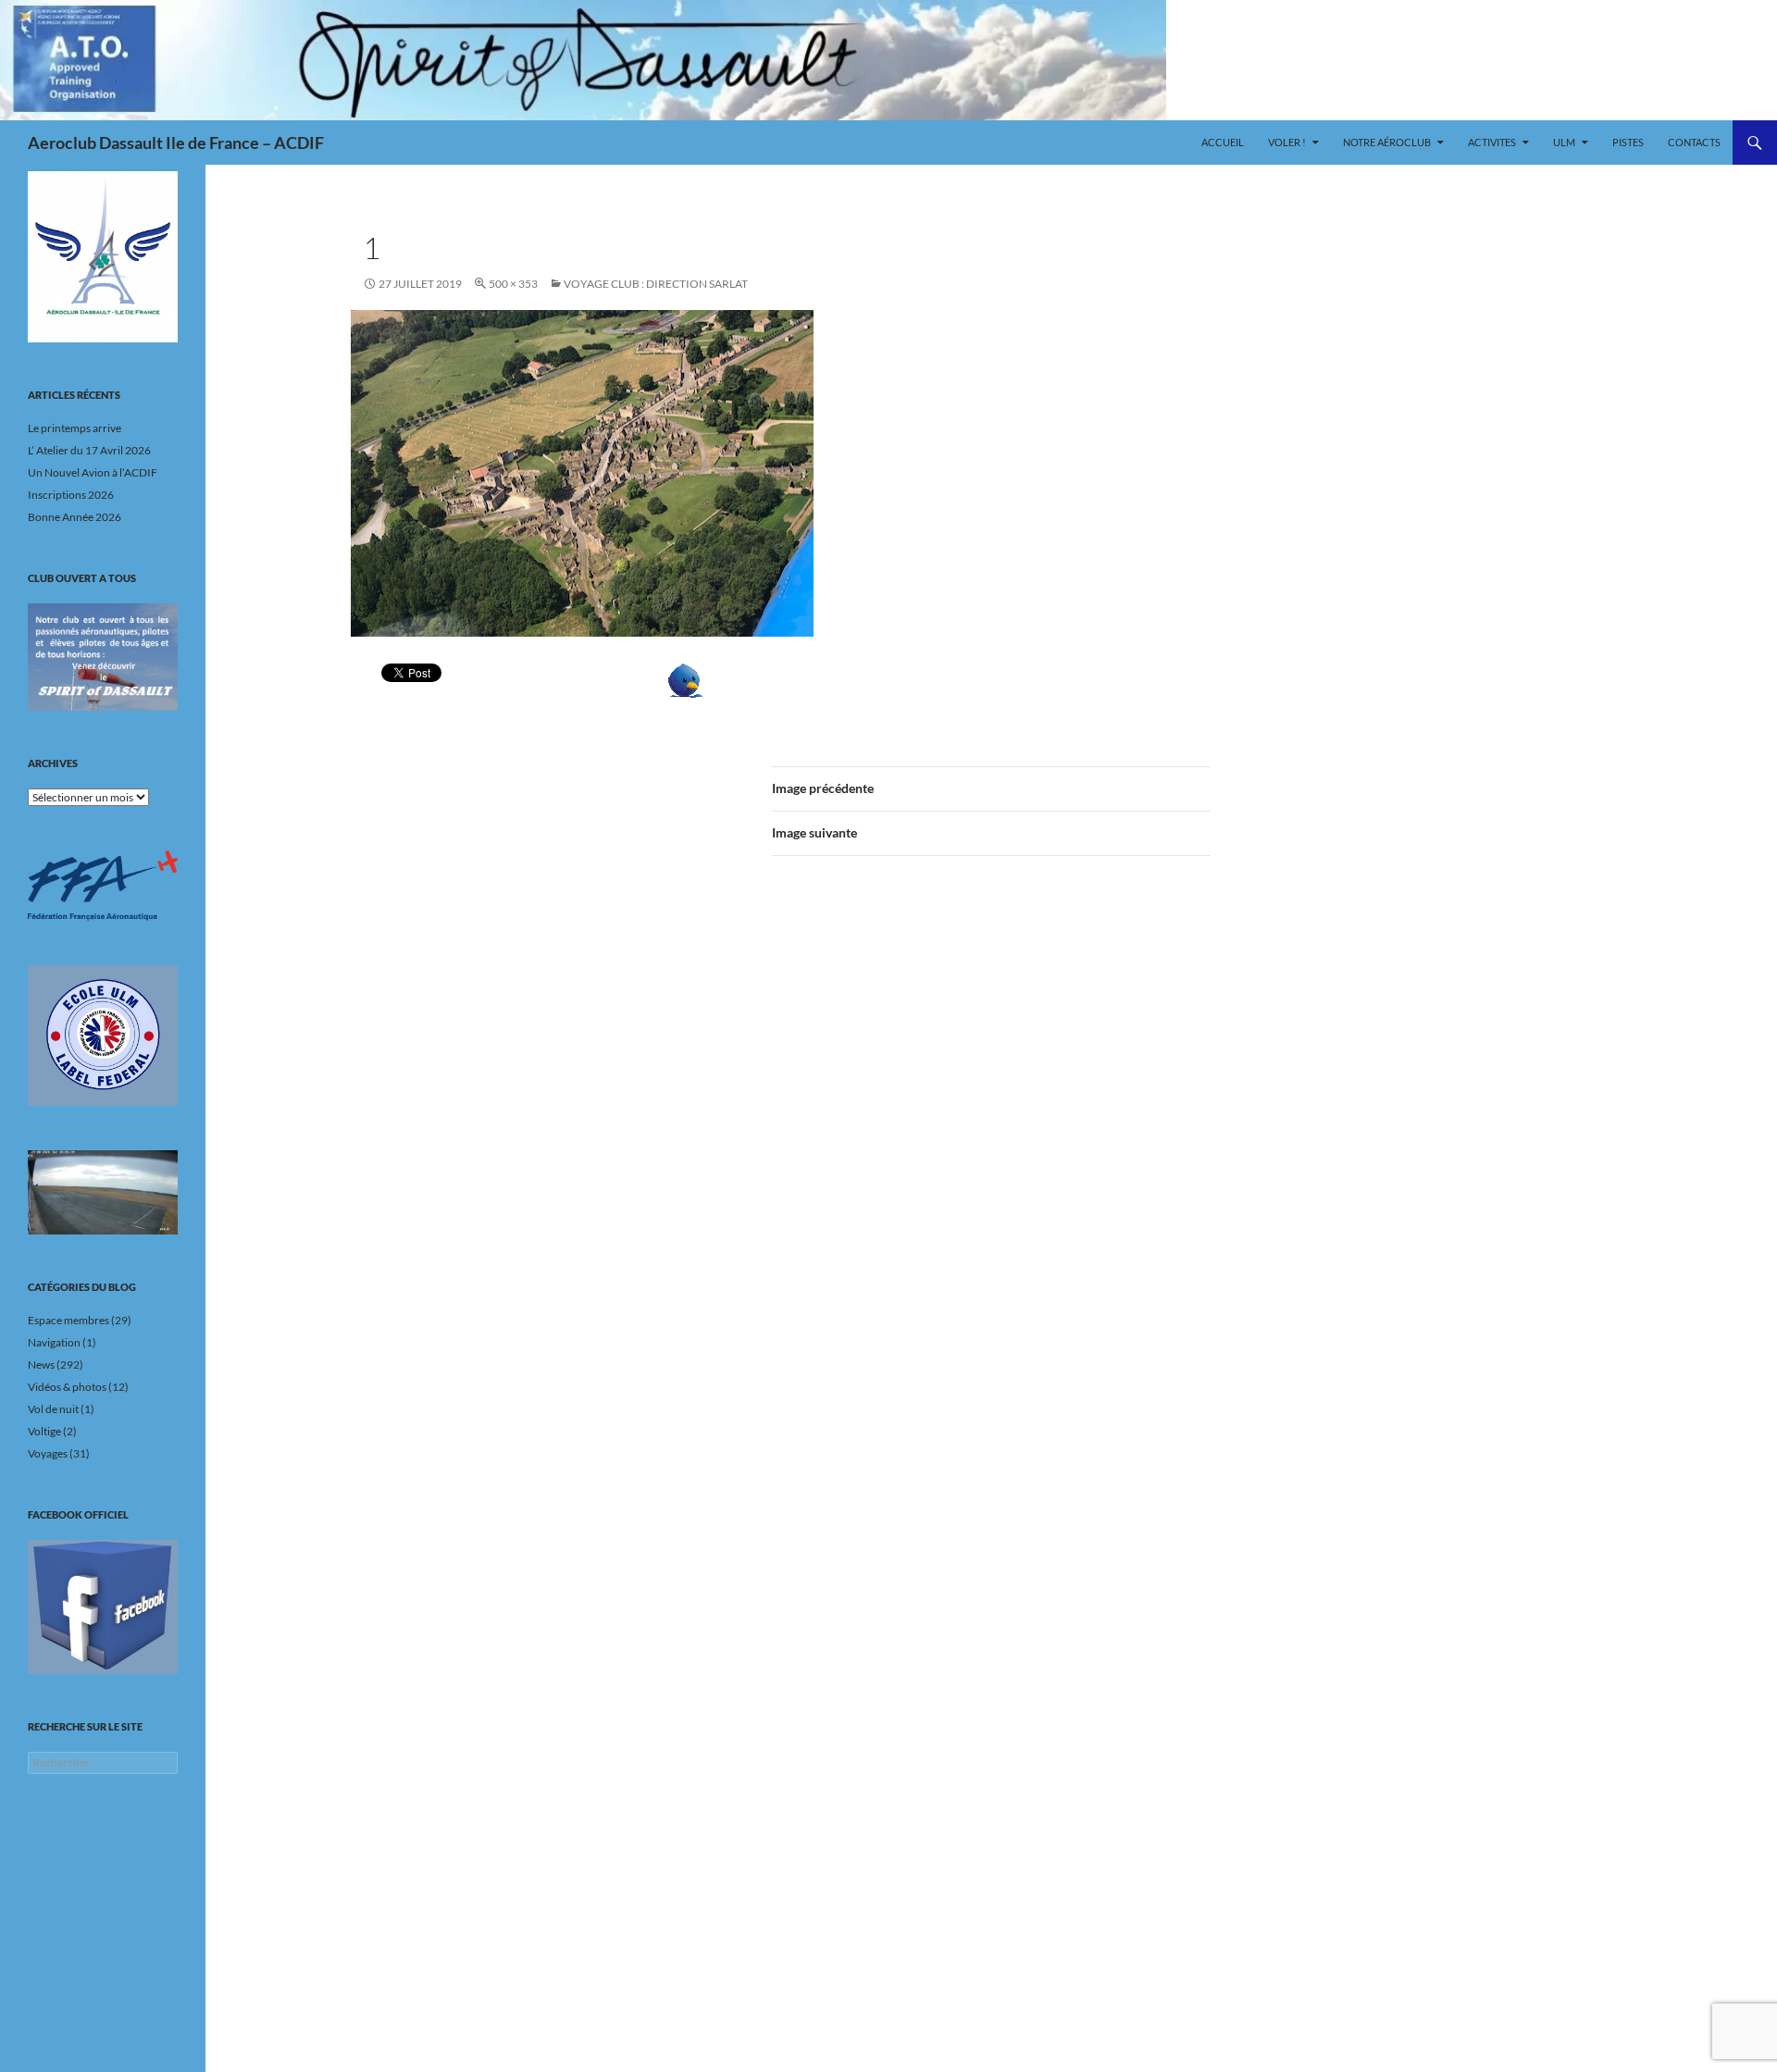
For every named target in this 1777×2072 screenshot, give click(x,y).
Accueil (1223, 142)
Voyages (48, 1453)
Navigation (54, 1342)
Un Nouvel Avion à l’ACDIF (93, 472)
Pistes (1628, 142)
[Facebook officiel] (103, 1607)
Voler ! (1287, 142)
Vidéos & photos (67, 1387)
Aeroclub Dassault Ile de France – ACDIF (176, 143)
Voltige (44, 1431)
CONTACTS (1694, 142)
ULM (1564, 142)
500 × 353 (513, 284)
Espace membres (68, 1320)
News (41, 1365)
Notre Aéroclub (1387, 142)
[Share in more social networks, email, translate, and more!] (742, 681)
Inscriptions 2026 (71, 495)
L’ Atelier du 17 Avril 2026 (89, 450)
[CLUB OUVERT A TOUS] (103, 657)
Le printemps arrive (75, 428)
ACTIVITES (1492, 142)
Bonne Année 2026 (75, 517)
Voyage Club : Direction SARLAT (656, 284)
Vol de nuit (53, 1409)
